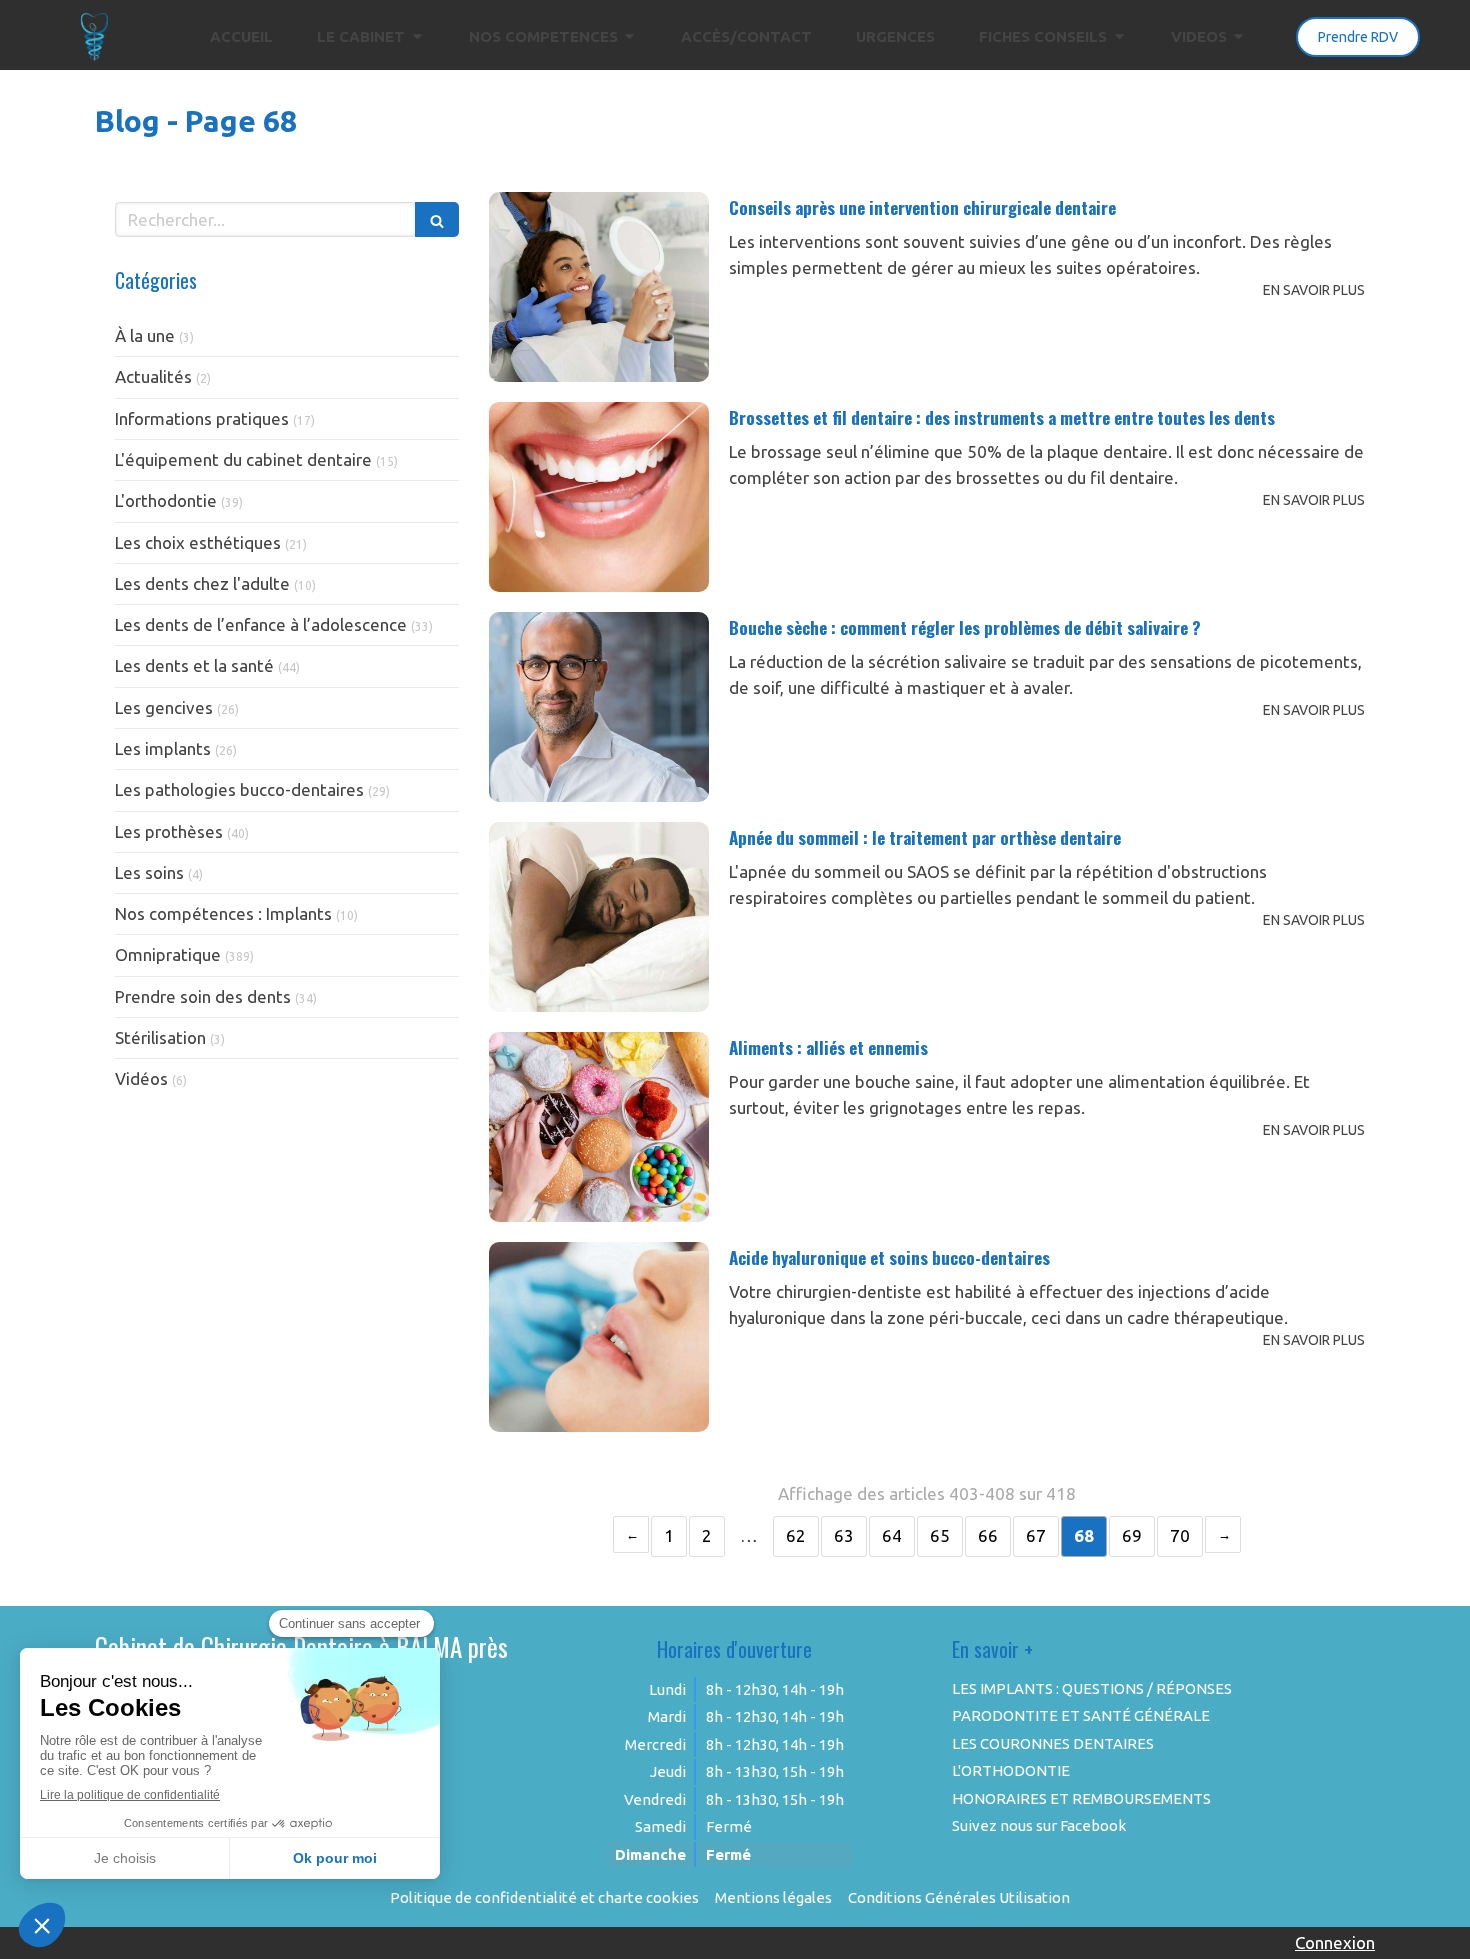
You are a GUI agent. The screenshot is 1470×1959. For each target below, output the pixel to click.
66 (988, 1535)
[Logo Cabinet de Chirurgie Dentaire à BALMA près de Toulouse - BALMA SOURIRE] (95, 55)
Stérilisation (160, 1037)
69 (1132, 1535)
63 (844, 1535)
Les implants (163, 748)
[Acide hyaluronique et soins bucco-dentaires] (599, 1337)
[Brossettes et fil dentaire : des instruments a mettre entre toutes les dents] (599, 497)
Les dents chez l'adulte (202, 583)
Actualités (153, 376)
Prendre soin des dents (203, 996)
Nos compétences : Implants (223, 913)
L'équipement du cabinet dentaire (243, 459)
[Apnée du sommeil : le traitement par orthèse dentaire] (599, 917)
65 (940, 1535)
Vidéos (141, 1078)
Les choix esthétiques (198, 542)
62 (796, 1535)
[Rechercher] (437, 219)
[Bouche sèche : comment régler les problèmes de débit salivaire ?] (599, 707)
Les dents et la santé (194, 665)
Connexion (1335, 1942)
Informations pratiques (202, 418)
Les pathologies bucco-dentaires (239, 789)
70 (1180, 1535)
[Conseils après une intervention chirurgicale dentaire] (599, 287)
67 (1036, 1535)
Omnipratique (168, 954)
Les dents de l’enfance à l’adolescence (261, 624)
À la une (145, 335)
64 (892, 1535)
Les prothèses (169, 831)
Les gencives (164, 707)
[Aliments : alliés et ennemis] (599, 1127)
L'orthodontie (166, 500)
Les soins (149, 872)
